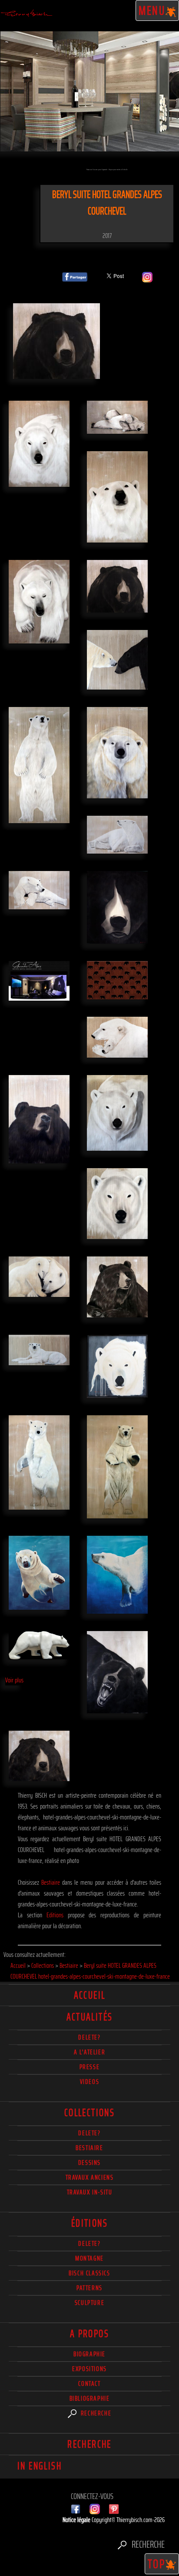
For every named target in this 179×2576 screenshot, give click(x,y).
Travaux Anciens (90, 2177)
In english (40, 2466)
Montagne (89, 2258)
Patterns (89, 2288)
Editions (55, 1915)
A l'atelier (90, 2052)
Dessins (89, 2162)
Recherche (95, 2413)
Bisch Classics (89, 2273)
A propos (89, 2334)
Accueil (90, 1995)
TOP (157, 2564)
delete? (89, 2037)
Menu (152, 10)
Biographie (89, 2354)
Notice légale (77, 2520)
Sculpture (89, 2303)
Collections (89, 2113)
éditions (89, 2223)
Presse (90, 2067)
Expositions (89, 2369)
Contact (89, 2383)
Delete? (89, 2243)
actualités (90, 2017)
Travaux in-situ (90, 2192)
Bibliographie (90, 2398)
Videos (90, 2082)
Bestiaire (51, 1882)
